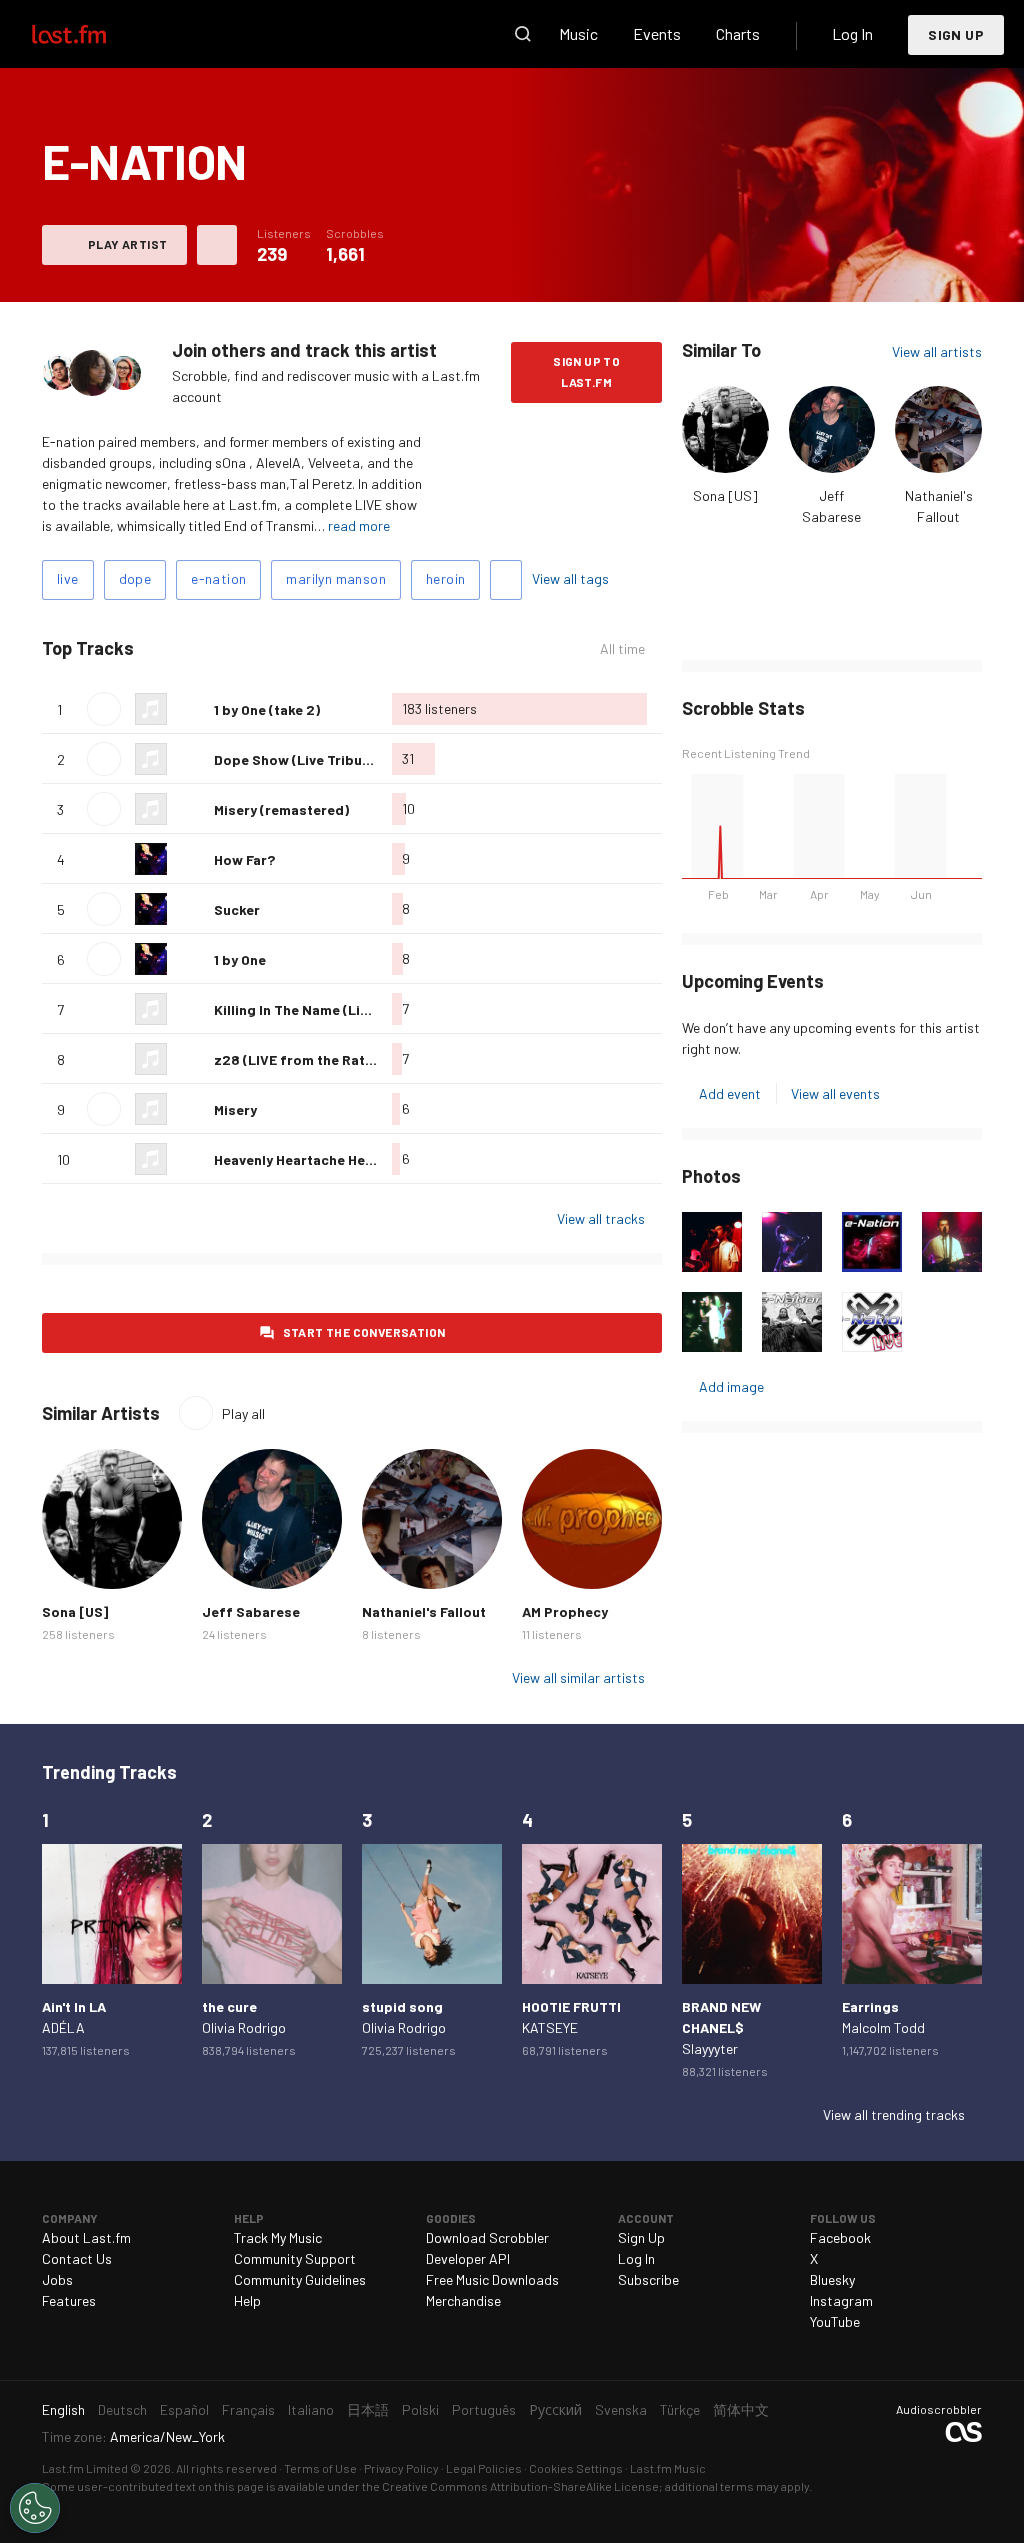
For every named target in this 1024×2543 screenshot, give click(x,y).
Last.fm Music (668, 2468)
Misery (235, 1109)
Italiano (311, 2409)
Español (184, 2409)
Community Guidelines (300, 2279)
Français (248, 2409)
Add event (730, 1093)
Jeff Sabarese (251, 1611)
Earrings (870, 2006)
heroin (445, 578)
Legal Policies (484, 2468)
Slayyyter (710, 2048)
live (68, 578)
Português (484, 2409)
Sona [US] (725, 495)
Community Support (295, 2258)
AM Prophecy (565, 1611)
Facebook (840, 2237)
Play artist (127, 244)
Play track (104, 709)
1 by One (240, 959)
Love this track (191, 709)
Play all (217, 648)
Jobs (57, 2279)
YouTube (835, 2321)
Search (523, 34)
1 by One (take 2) (267, 709)
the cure (229, 2006)
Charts (738, 33)
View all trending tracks (894, 2114)
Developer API (468, 2258)
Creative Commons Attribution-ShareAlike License (520, 2486)
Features (69, 2300)
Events (657, 33)
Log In (852, 33)
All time (622, 649)
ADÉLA (63, 2027)
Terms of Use (320, 2468)
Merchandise (463, 2300)
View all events (835, 1093)
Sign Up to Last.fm (586, 371)
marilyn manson (336, 578)
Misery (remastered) (281, 809)
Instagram (841, 2300)
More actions (217, 245)
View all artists (937, 351)
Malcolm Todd (883, 2027)
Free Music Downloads (492, 2279)
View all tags (570, 578)
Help (247, 2300)
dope (135, 578)
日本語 (368, 2409)
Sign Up (956, 34)
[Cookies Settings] (35, 2508)
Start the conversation (364, 1332)
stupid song (402, 2006)
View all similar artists (578, 1677)
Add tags (506, 580)
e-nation (218, 578)
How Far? (244, 859)
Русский (555, 2409)
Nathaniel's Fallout (424, 1611)
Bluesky (832, 2279)
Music (578, 33)
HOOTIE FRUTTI (571, 2006)
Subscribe (648, 2279)
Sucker (237, 909)
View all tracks (601, 1218)
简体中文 (741, 2409)
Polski (420, 2409)
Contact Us (77, 2258)
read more (359, 525)
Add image (731, 1386)
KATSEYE (550, 2027)
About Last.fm (86, 2237)
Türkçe (680, 2409)
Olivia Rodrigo (244, 2027)
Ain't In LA (74, 2006)
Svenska (621, 2409)
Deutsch (122, 2409)
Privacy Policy (401, 2468)
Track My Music (278, 2237)
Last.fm (92, 34)
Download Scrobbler (487, 2237)
